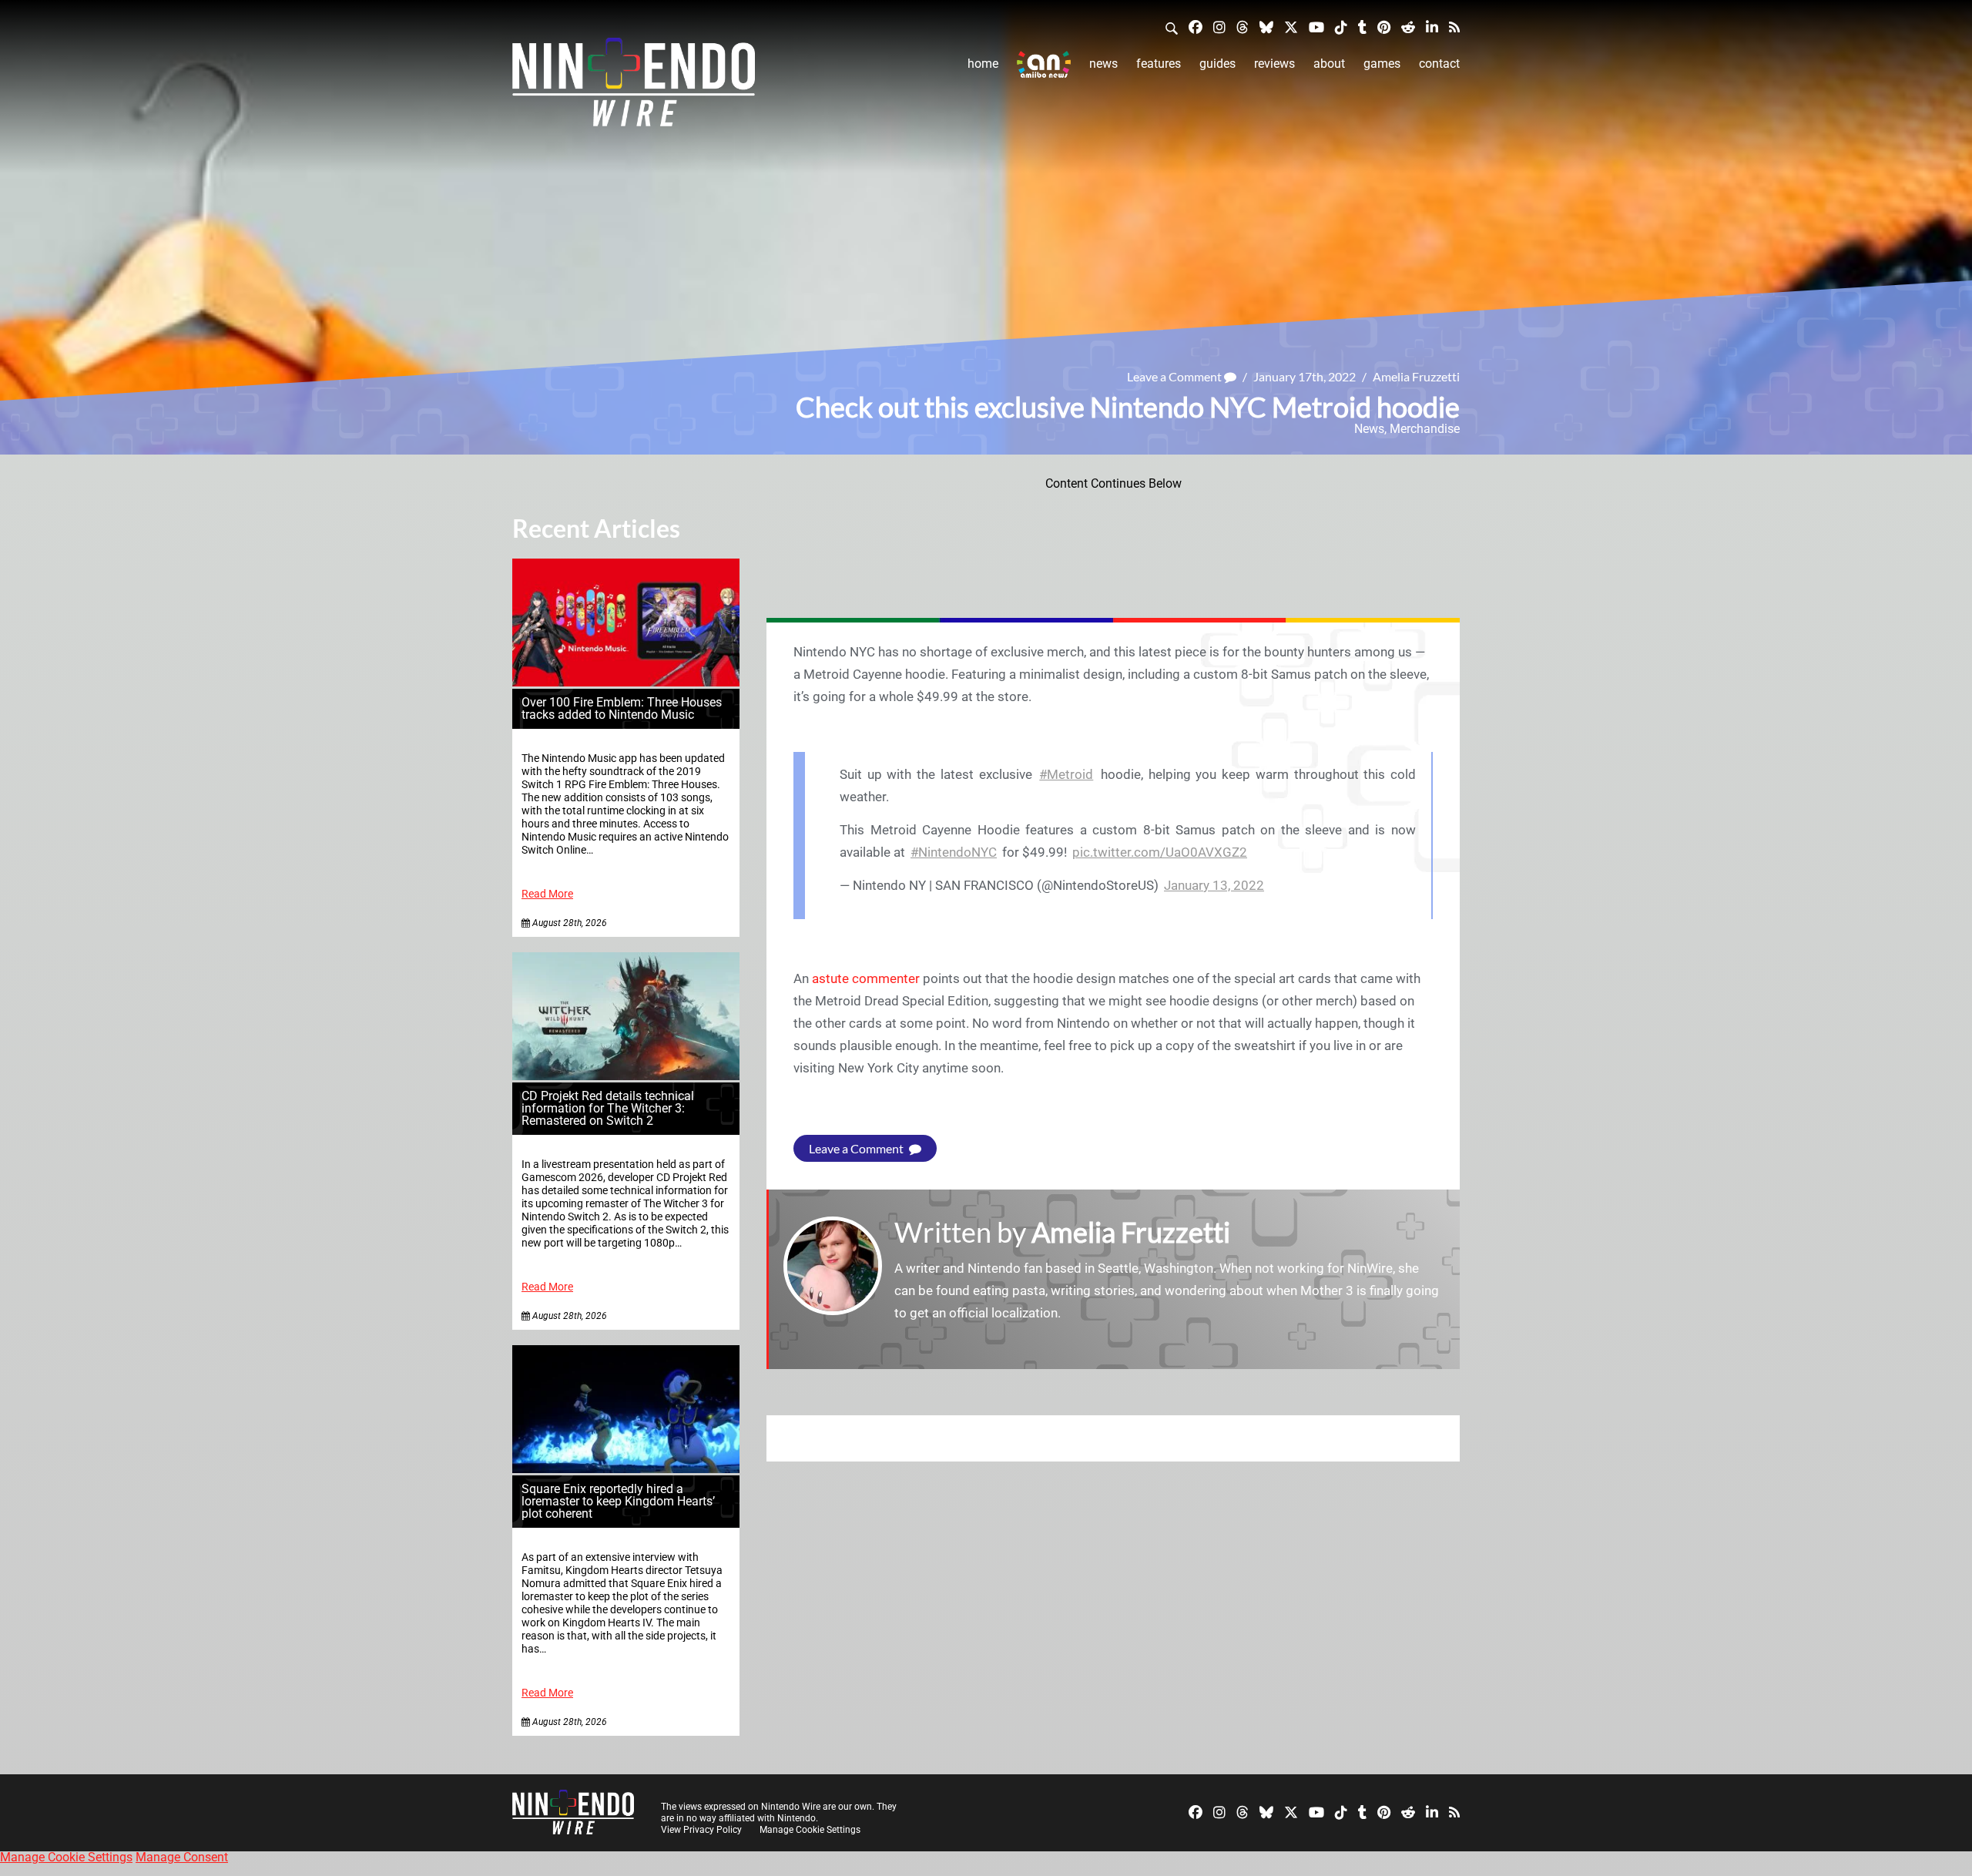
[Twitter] (1291, 27)
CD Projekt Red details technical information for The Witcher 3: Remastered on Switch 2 (608, 1108)
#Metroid (1066, 774)
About (1329, 64)
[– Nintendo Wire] (634, 87)
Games (1382, 64)
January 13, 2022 (1214, 885)
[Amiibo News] (1044, 64)
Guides (1217, 64)
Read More (547, 894)
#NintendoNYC (954, 852)
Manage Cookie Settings (810, 1830)
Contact (1439, 64)
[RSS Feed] (1454, 27)
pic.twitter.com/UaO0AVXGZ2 (1160, 852)
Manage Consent (182, 1857)
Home (983, 64)
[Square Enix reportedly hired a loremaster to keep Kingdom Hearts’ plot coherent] (626, 1469)
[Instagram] (1219, 27)
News (1103, 64)
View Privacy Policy (701, 1830)
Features (1159, 64)
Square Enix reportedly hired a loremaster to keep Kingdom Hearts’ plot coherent (618, 1501)
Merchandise (1425, 429)
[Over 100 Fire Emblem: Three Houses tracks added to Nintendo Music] (626, 682)
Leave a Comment (1175, 376)
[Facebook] (1196, 27)
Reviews (1274, 64)
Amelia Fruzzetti (1416, 376)
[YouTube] (1316, 27)
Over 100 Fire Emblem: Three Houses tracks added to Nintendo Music (622, 708)
